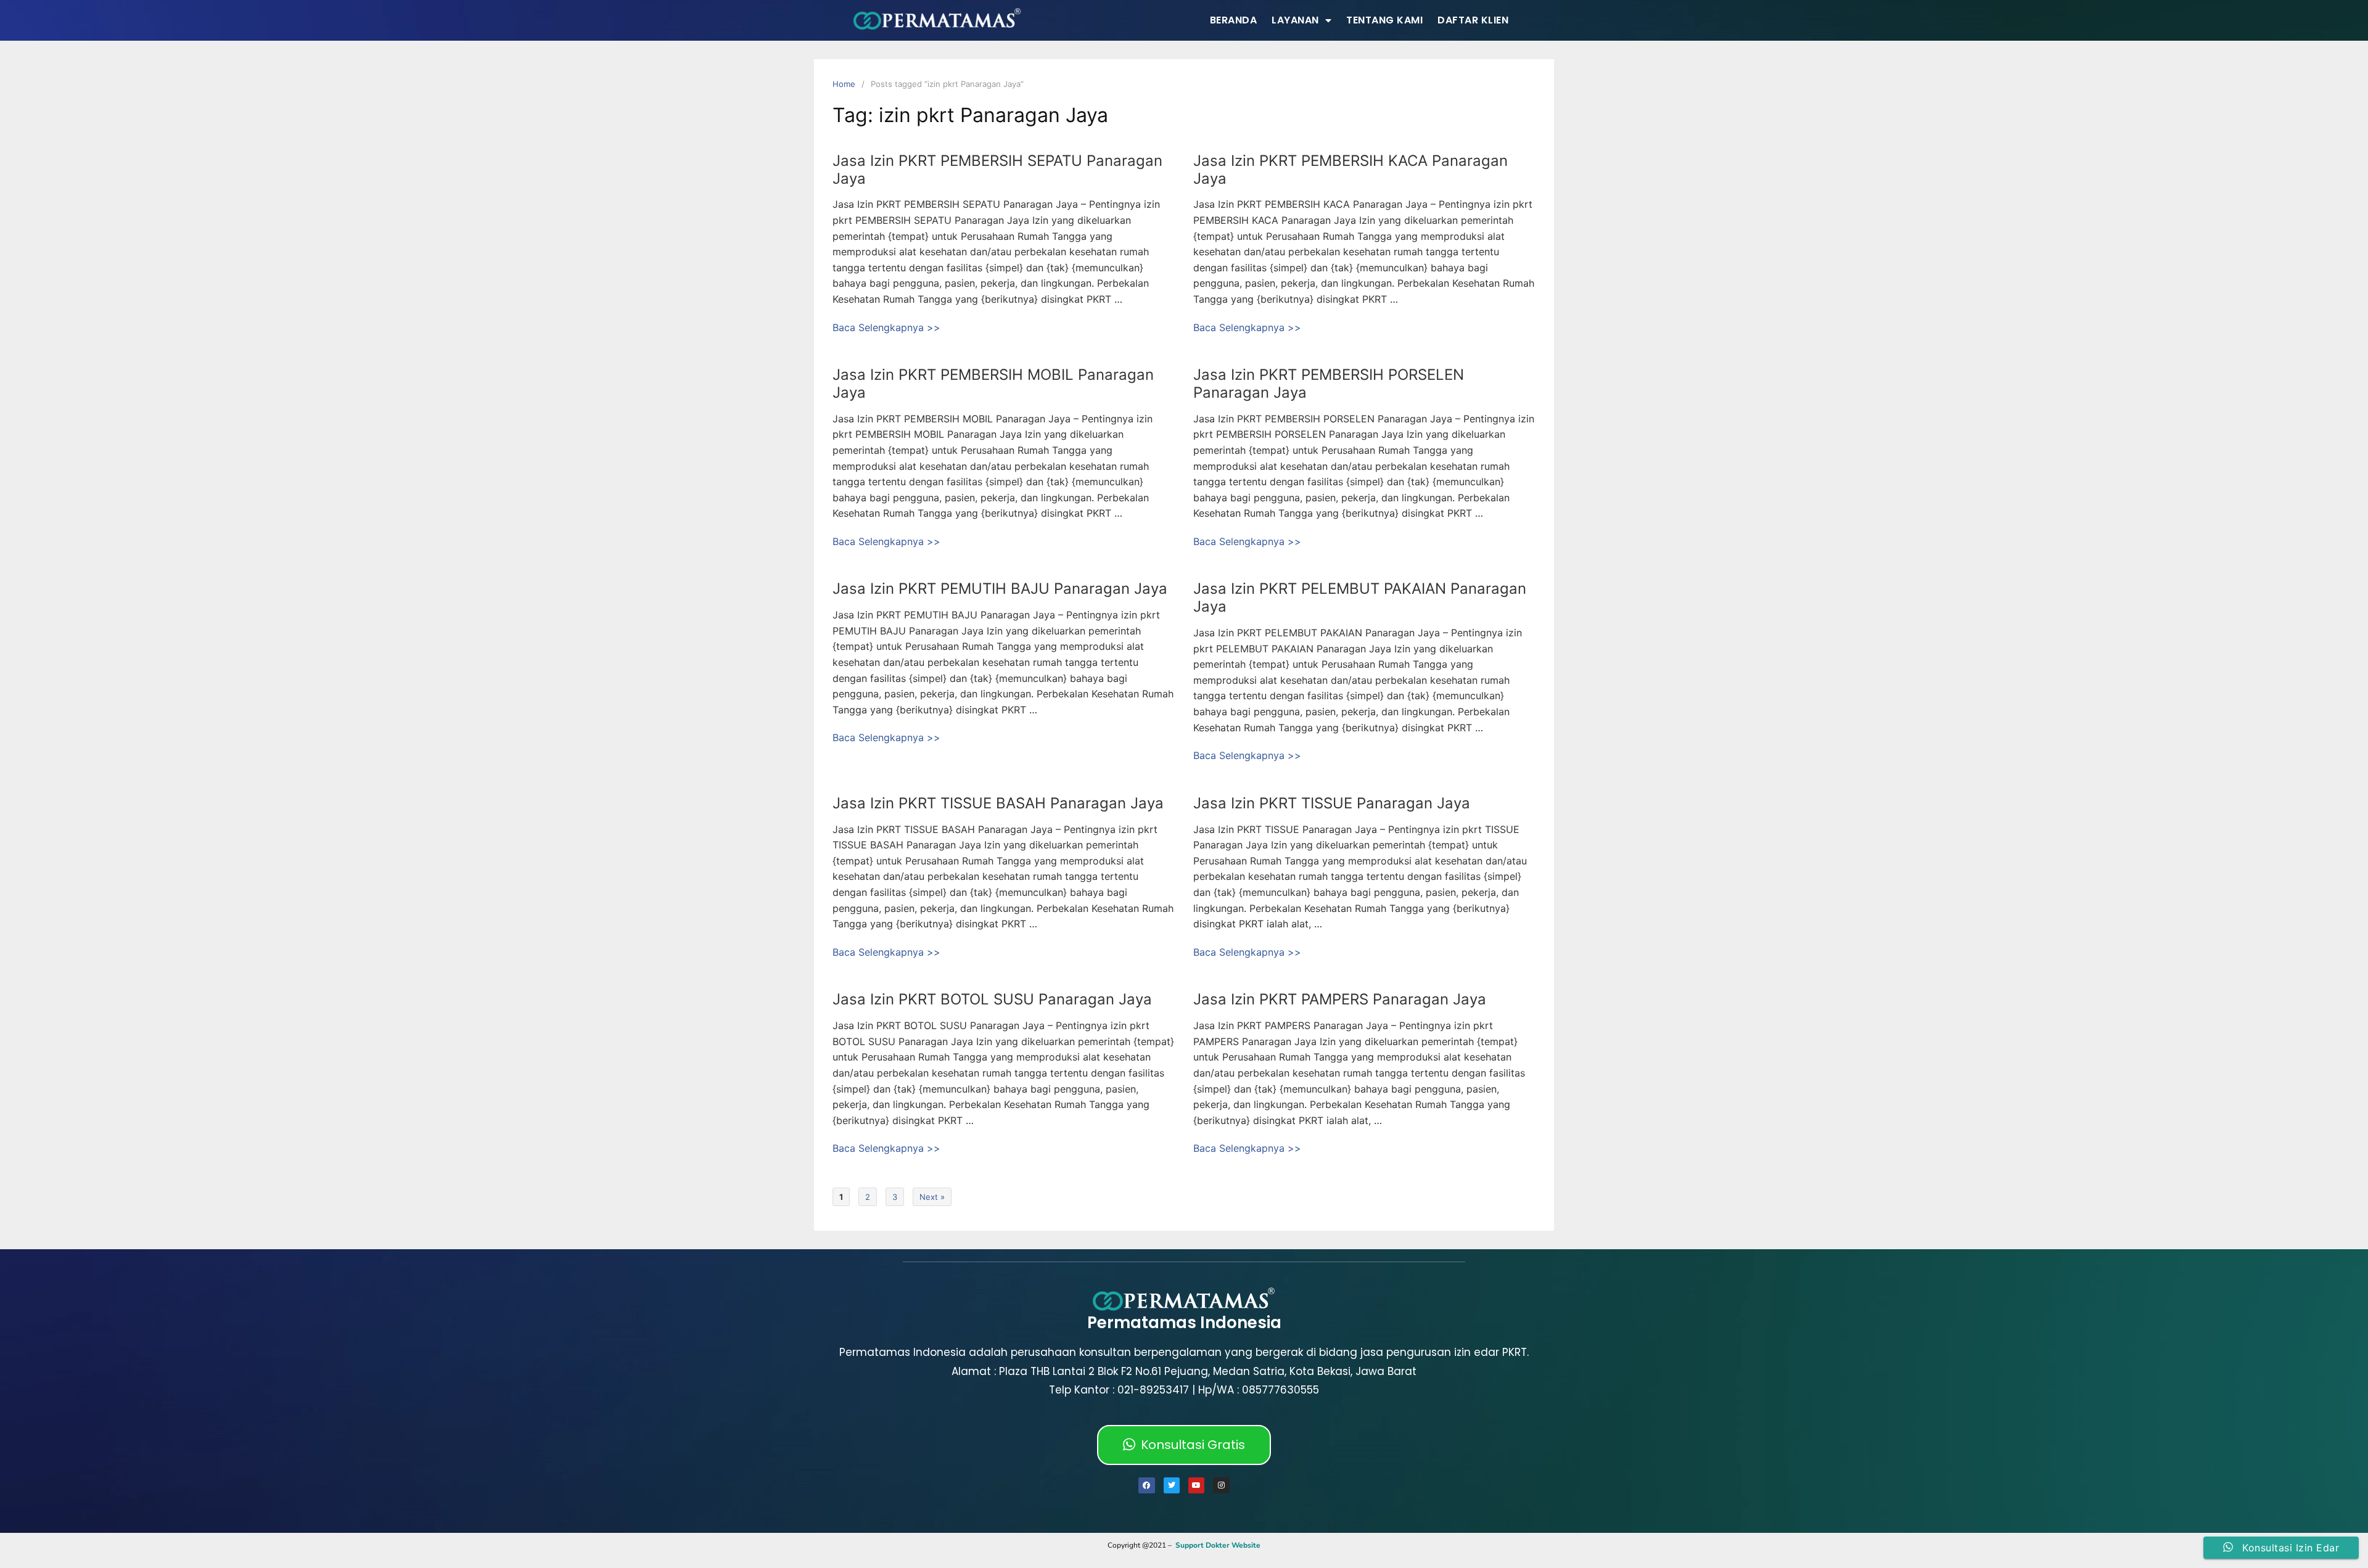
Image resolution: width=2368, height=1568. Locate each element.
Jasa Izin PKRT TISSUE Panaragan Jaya (1332, 803)
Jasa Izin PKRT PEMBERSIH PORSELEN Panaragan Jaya (1329, 384)
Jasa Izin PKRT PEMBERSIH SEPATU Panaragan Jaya (997, 170)
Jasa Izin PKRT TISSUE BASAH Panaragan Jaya (998, 803)
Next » (932, 1197)
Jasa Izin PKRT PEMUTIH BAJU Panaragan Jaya (1000, 589)
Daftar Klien (1473, 20)
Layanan (1295, 20)
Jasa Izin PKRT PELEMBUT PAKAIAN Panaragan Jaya (1360, 597)
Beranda (1234, 20)
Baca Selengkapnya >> (886, 327)
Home (844, 84)
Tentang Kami (1384, 20)
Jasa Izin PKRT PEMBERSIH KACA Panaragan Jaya (1350, 170)
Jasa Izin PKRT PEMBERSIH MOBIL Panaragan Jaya (993, 384)
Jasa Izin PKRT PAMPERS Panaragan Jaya (1340, 999)
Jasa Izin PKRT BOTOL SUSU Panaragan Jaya (992, 999)
